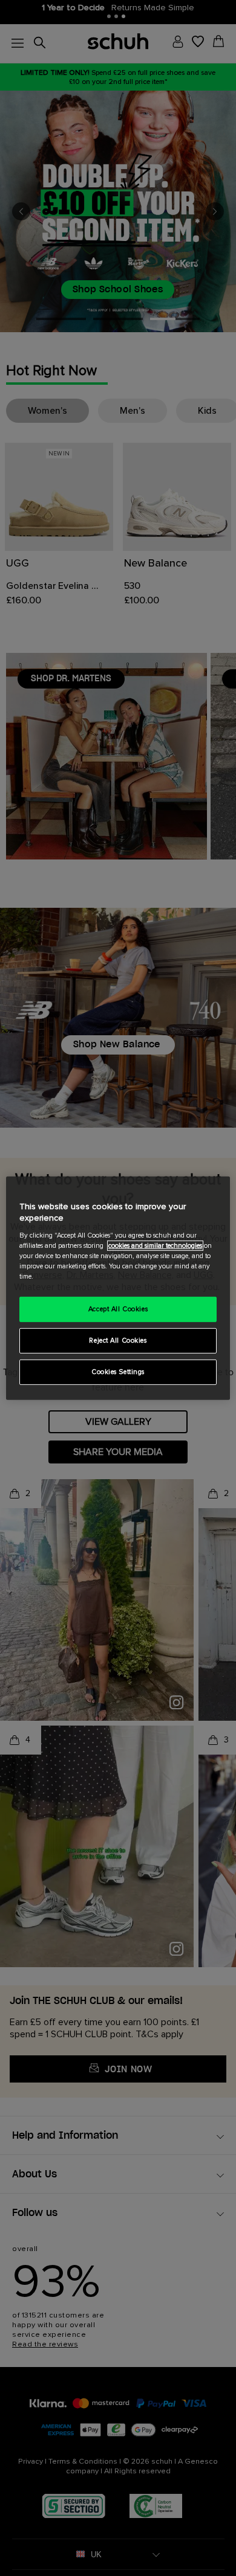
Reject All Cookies (118, 1341)
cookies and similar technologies (155, 1246)
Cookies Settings (118, 1372)
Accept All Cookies (118, 1309)
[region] (118, 1288)
